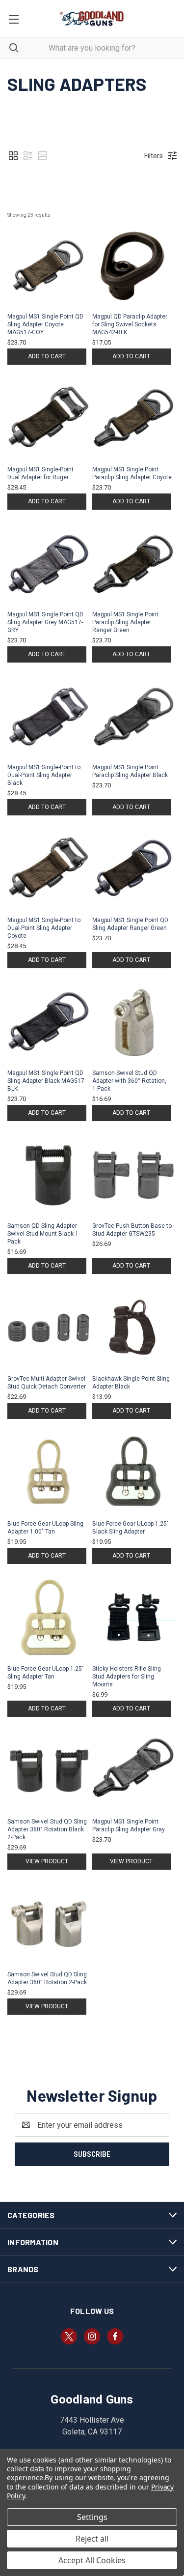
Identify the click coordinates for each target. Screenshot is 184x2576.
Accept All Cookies (92, 2560)
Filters (154, 156)
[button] (13, 156)
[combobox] (92, 48)
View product (47, 1861)
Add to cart (47, 356)
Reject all (92, 2539)
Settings (92, 2517)
